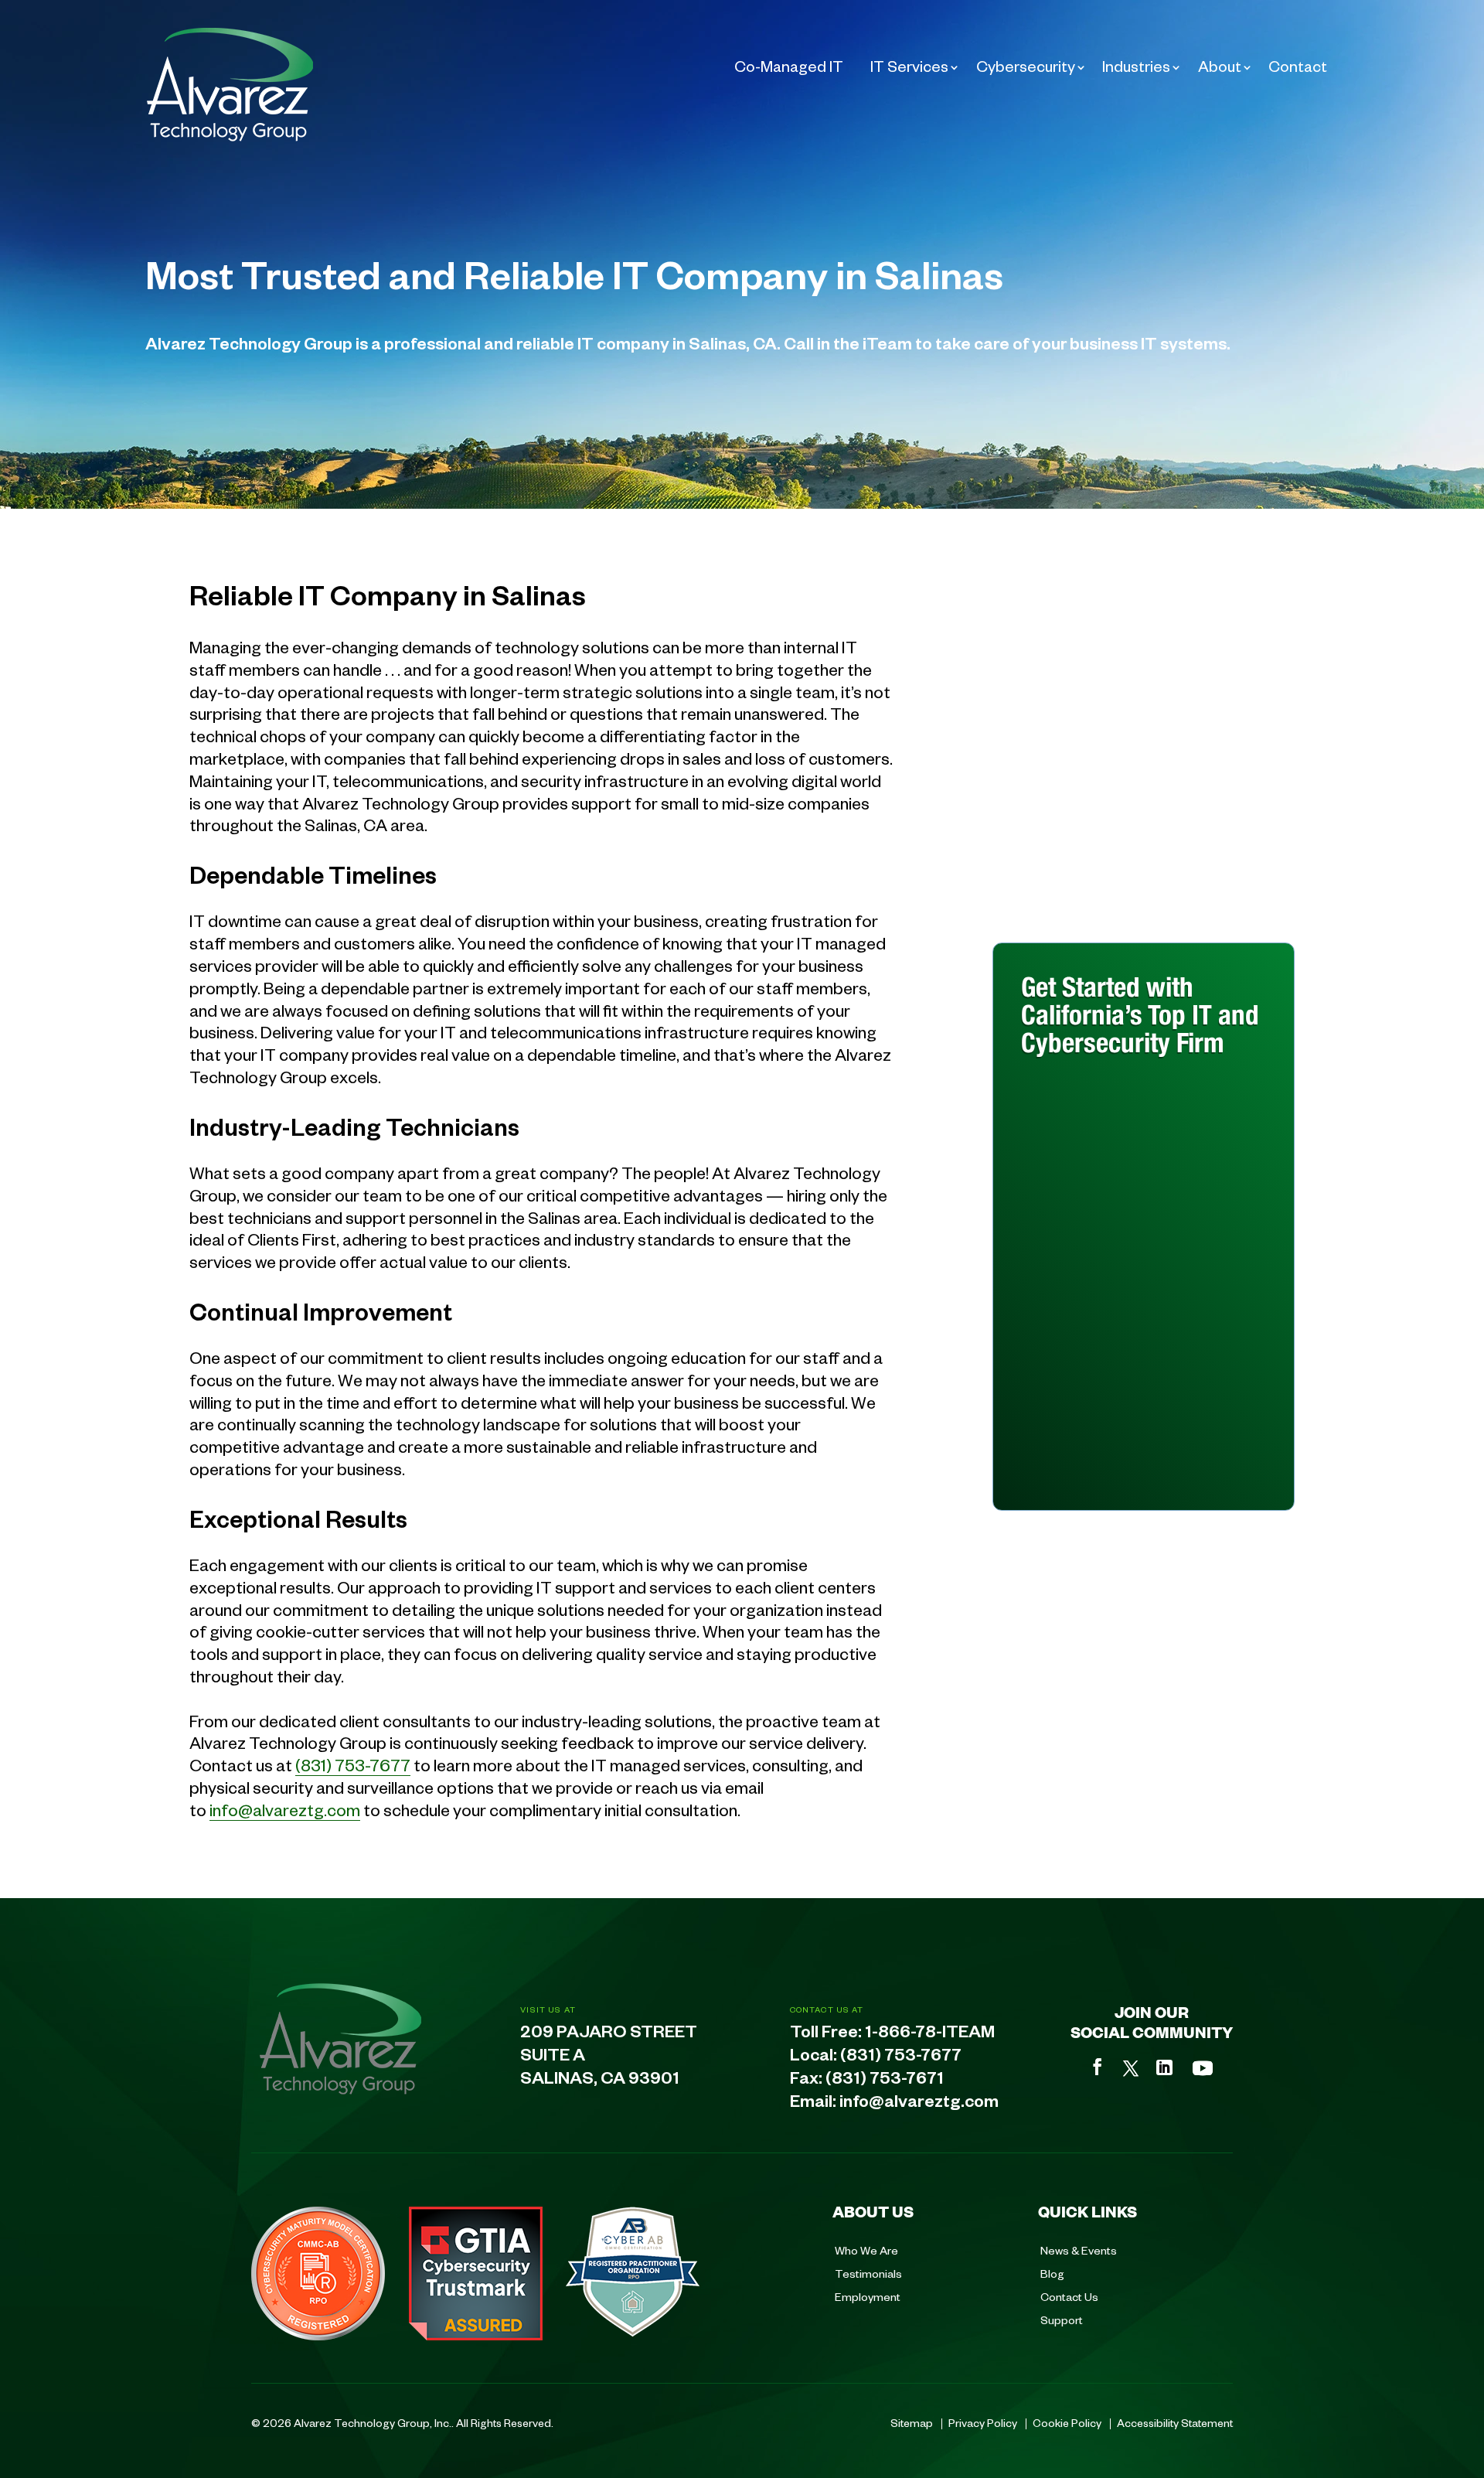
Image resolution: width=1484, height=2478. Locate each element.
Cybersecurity (1026, 66)
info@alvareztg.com (285, 1809)
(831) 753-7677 (353, 1764)
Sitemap (912, 2422)
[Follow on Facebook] (1098, 2067)
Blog (1052, 2273)
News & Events (1079, 2250)
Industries (1136, 66)
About (1220, 66)
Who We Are (866, 2250)
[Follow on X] (1131, 2068)
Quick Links (1087, 2211)
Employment (868, 2296)
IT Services (909, 66)
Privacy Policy (983, 2422)
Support (1062, 2320)
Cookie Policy (1067, 2422)
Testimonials (868, 2273)
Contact (1298, 66)
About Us (873, 2211)
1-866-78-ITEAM (930, 2035)
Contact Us (1069, 2296)
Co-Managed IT (789, 66)
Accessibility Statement (1175, 2422)
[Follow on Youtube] (1203, 2068)
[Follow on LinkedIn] (1164, 2067)
